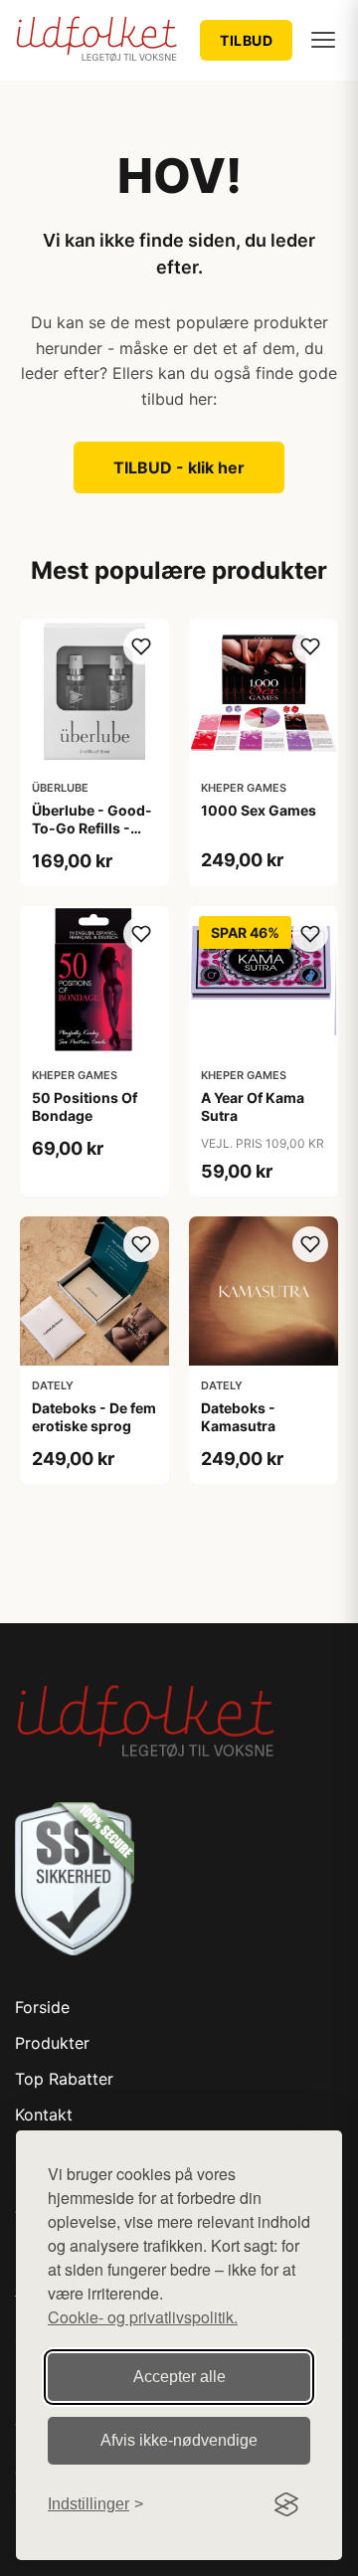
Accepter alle (179, 2377)
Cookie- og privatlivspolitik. (143, 2317)
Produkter (52, 2043)
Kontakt (44, 2115)
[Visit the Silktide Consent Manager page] (286, 2504)
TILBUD (246, 40)
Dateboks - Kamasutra (238, 1417)
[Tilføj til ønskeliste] (141, 646)
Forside (42, 2007)
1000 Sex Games (259, 810)
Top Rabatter (64, 2079)
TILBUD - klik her (179, 467)
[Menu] (323, 40)
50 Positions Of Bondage (85, 1106)
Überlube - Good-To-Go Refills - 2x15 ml (92, 828)
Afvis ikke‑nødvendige (179, 2440)
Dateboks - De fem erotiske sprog (94, 1417)
